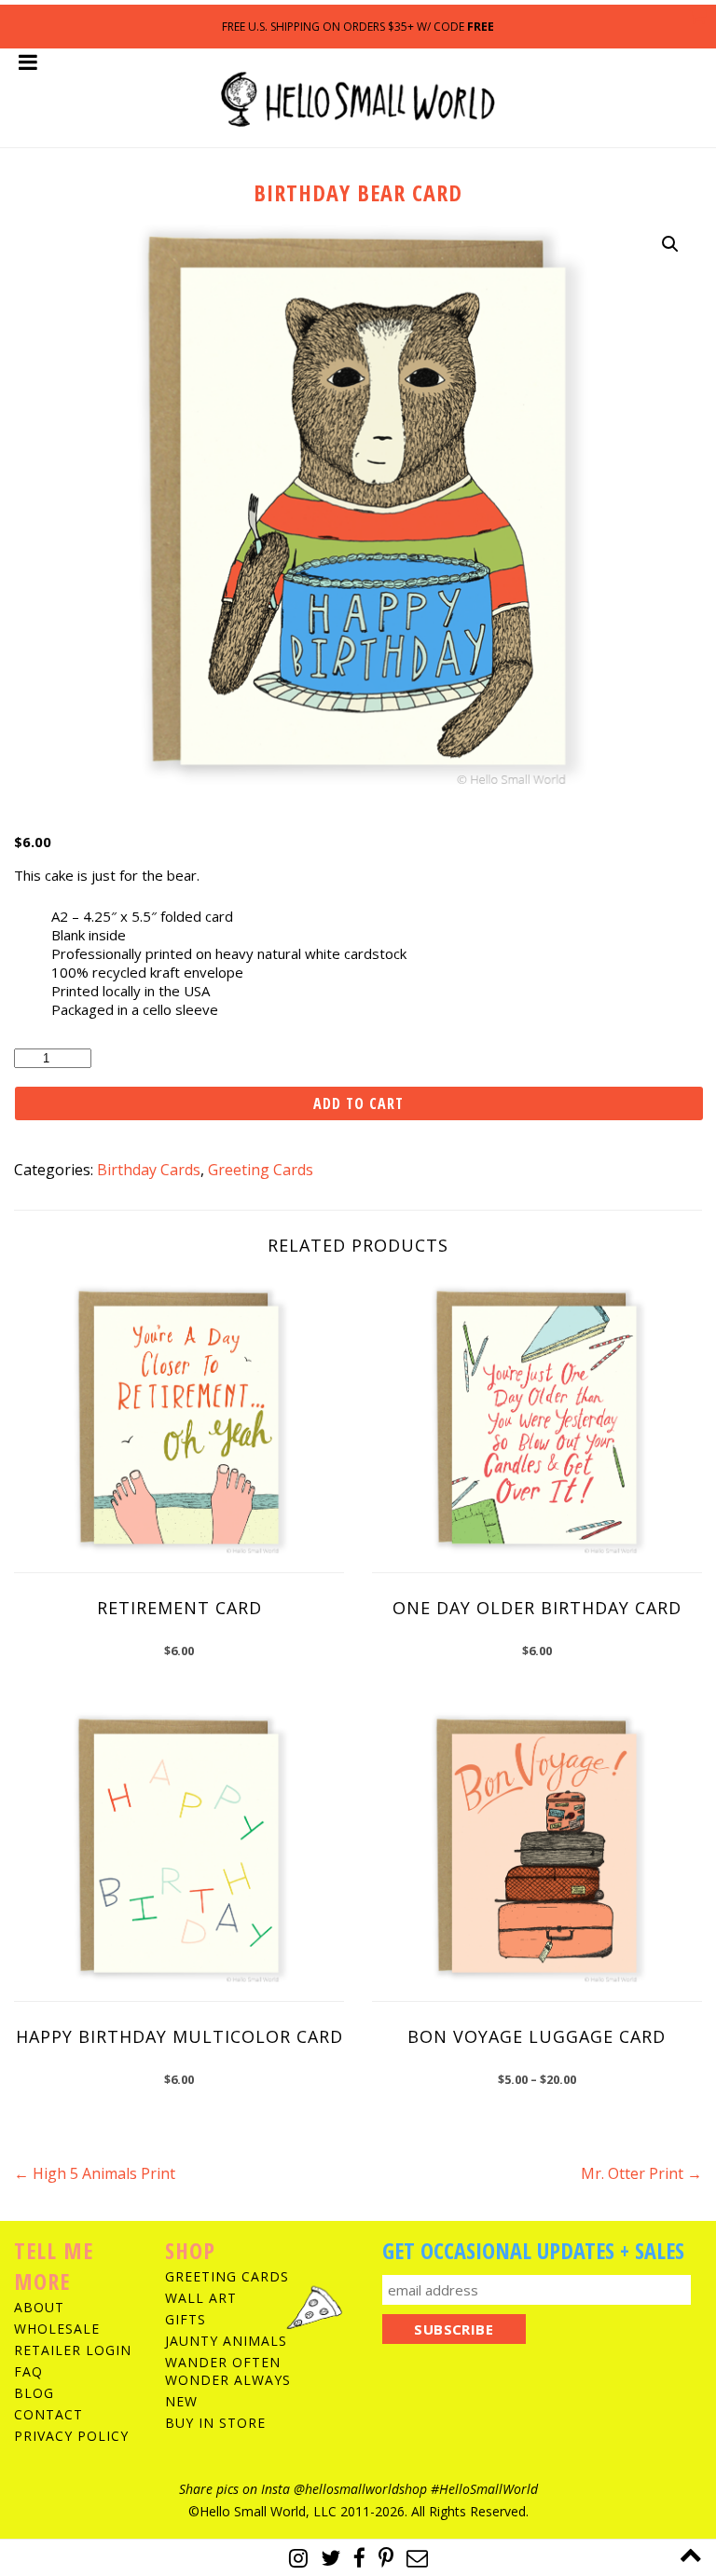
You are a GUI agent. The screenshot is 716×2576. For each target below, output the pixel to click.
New (181, 2401)
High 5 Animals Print (95, 2173)
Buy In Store (215, 2423)
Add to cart (358, 1103)
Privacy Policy (71, 2436)
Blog (34, 2393)
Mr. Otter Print (641, 2173)
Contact (48, 2414)
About (39, 2307)
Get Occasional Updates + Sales (533, 2250)
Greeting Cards (261, 1170)
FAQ (28, 2371)
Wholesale (57, 2329)
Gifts (186, 2319)
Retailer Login (73, 2350)
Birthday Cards (149, 1170)
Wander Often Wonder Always (228, 2371)
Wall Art (201, 2298)
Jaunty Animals (226, 2341)
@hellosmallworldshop (360, 2489)
